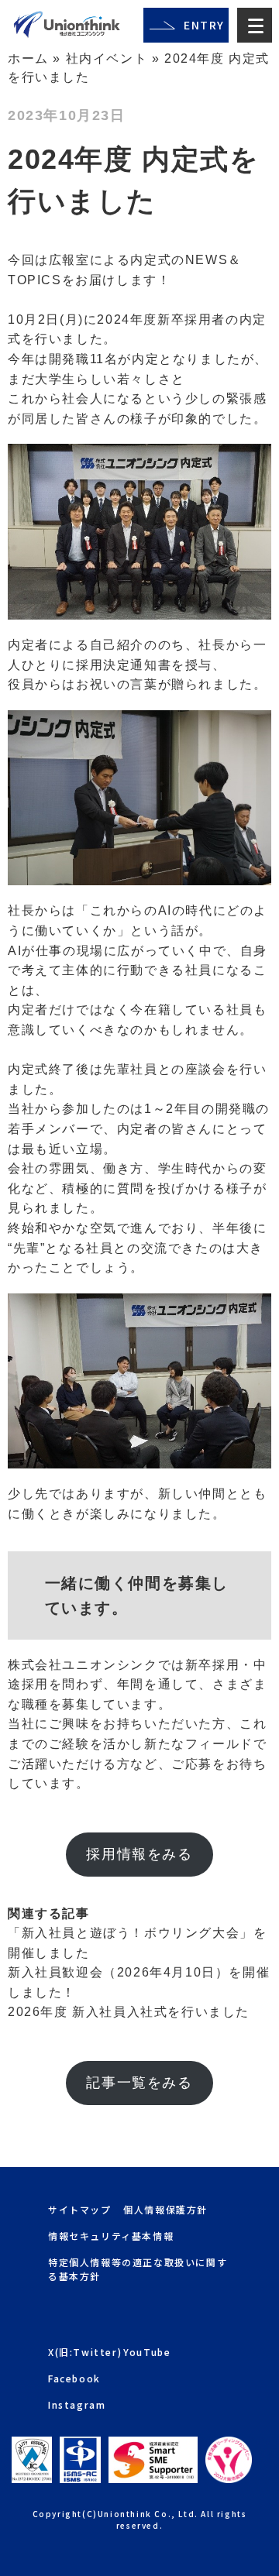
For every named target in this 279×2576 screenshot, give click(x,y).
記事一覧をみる (139, 2083)
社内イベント (107, 58)
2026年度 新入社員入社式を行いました (129, 2012)
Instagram (77, 2404)
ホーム (28, 58)
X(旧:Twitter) (85, 2352)
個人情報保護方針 (165, 2209)
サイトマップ (80, 2209)
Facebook (74, 2378)
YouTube (147, 2352)
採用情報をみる (139, 1854)
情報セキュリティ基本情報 (111, 2236)
